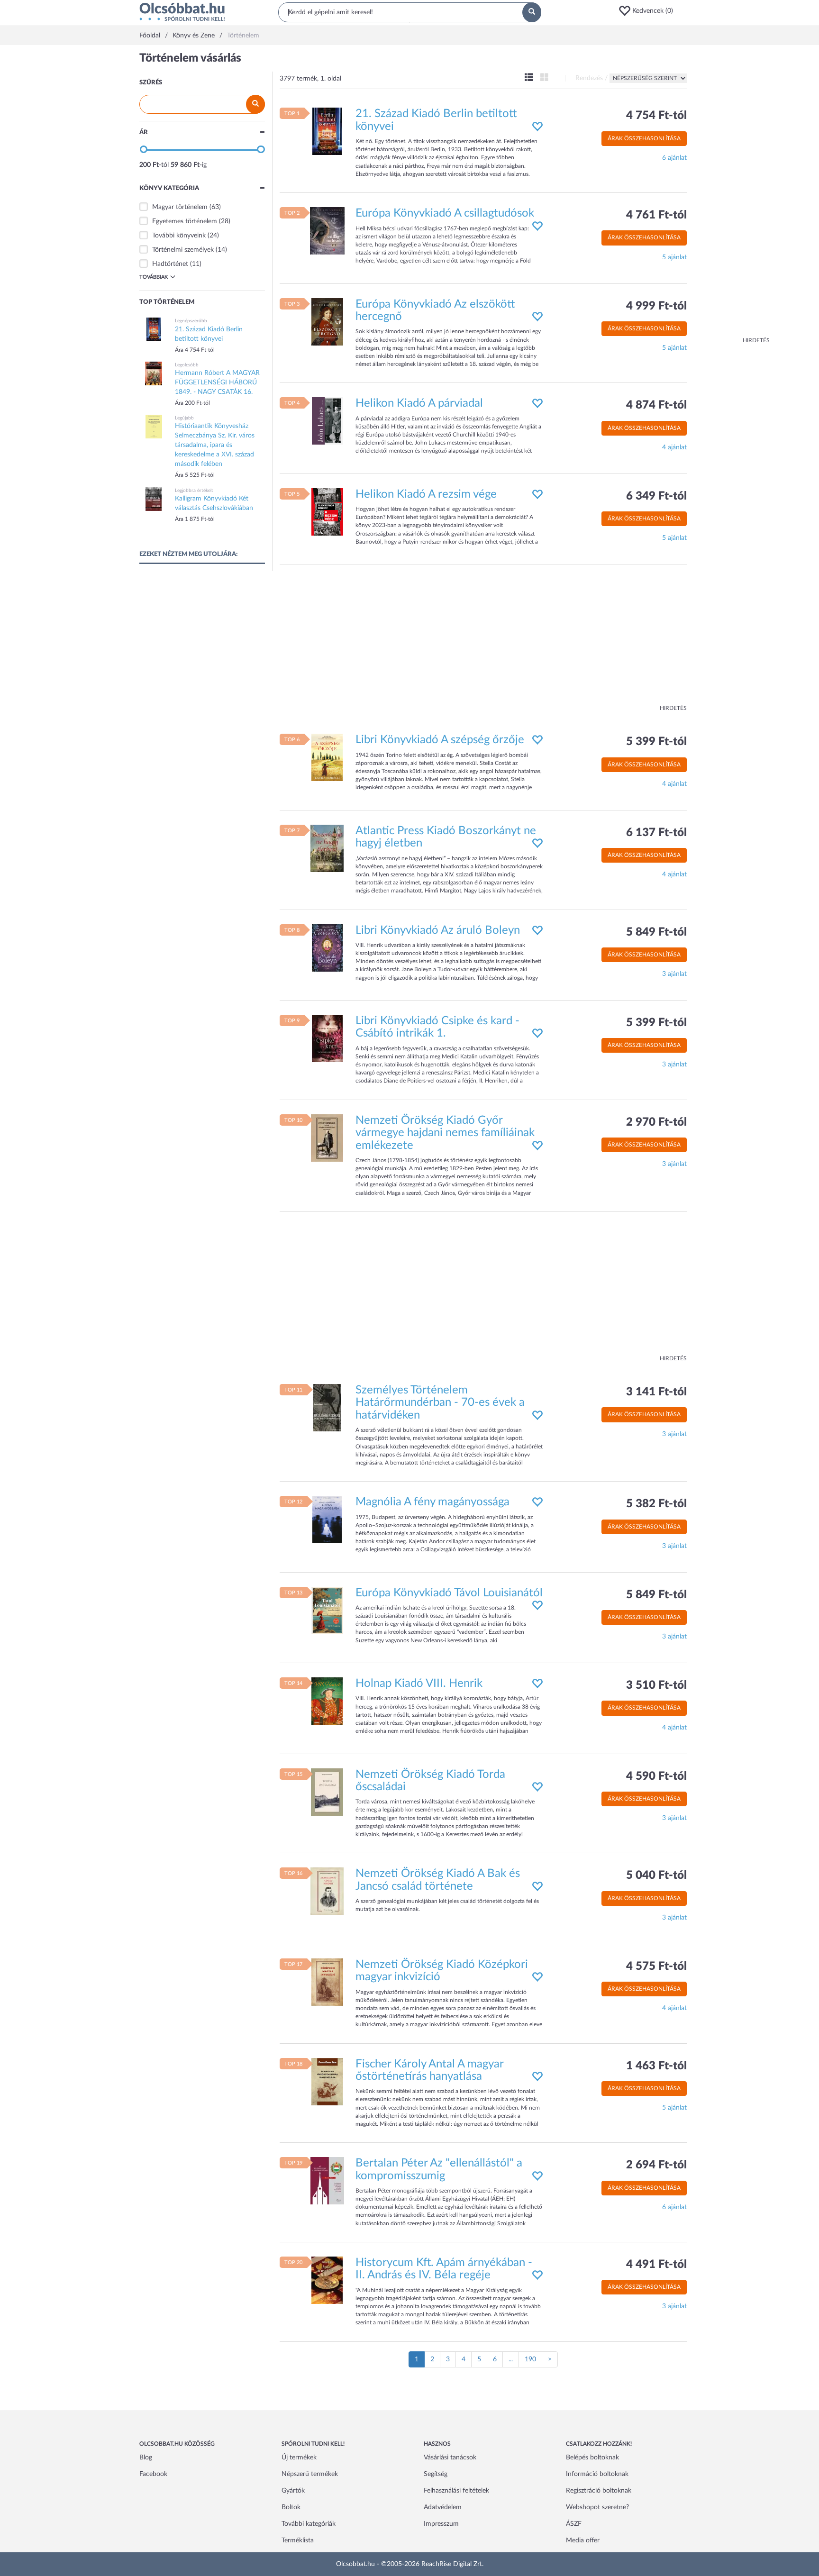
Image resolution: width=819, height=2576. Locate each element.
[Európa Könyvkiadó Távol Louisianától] (327, 1610)
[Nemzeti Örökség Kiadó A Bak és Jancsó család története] (327, 1891)
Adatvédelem (443, 2507)
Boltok (291, 2507)
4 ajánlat (674, 447)
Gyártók (293, 2491)
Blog (146, 2458)
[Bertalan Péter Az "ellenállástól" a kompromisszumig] (327, 2181)
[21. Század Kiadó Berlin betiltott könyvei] (327, 131)
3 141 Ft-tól (656, 1392)
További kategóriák (309, 2524)
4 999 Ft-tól (656, 306)
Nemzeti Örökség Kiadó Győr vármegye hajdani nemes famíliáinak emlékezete (445, 1133)
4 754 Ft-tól (656, 116)
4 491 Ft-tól (656, 2265)
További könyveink (179, 236)
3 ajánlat (674, 974)
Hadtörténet (170, 264)
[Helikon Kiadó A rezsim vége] (327, 511)
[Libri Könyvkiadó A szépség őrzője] (327, 757)
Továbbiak (154, 277)
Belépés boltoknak (592, 2458)
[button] (649, 11)
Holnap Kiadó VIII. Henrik (419, 1684)
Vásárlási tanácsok (450, 2458)
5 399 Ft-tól (656, 742)
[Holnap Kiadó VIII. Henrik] (327, 1701)
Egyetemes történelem (185, 221)
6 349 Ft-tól (656, 496)
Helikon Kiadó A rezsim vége (426, 494)
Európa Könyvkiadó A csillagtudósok (445, 213)
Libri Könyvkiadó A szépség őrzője (440, 740)
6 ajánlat (674, 158)
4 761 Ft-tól (656, 215)
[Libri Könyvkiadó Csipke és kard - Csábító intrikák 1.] (327, 1038)
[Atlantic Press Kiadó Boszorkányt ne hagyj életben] (327, 848)
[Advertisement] (732, 194)
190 (530, 2359)
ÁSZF (574, 2524)
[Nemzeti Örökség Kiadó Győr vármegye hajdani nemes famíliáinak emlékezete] (327, 1138)
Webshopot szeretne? (597, 2507)
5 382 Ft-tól (656, 1504)
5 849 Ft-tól (656, 932)
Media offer (583, 2540)
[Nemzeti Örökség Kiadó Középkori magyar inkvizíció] (327, 1982)
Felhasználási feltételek (456, 2491)
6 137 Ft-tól (656, 833)
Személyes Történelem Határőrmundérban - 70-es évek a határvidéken (440, 1403)
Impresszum (441, 2524)
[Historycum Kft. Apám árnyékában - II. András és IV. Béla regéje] (327, 2280)
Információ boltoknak (597, 2474)
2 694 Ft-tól (656, 2165)
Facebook (153, 2474)
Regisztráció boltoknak (599, 2491)
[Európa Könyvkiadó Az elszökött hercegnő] (327, 321)
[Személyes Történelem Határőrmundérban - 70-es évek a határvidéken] (327, 1408)
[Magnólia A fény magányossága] (327, 1520)
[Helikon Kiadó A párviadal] (327, 421)
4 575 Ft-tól (656, 1966)
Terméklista (298, 2540)
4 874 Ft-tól (656, 405)
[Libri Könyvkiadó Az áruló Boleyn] (327, 947)
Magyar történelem (180, 207)
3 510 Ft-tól (656, 1685)
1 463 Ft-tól (656, 2066)
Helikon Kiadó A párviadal (419, 403)
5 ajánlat (674, 257)
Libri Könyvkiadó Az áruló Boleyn (438, 930)
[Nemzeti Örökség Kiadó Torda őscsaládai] (327, 1792)
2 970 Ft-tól (656, 1122)
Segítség (436, 2474)
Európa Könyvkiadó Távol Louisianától (449, 1593)
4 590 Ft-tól (656, 1776)
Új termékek (299, 2458)
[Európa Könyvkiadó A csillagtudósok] (327, 231)
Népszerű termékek (310, 2474)
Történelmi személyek (183, 250)
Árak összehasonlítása (644, 138)
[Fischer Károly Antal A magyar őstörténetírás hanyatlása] (327, 2081)
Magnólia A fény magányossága (432, 1502)
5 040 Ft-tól (656, 1875)
